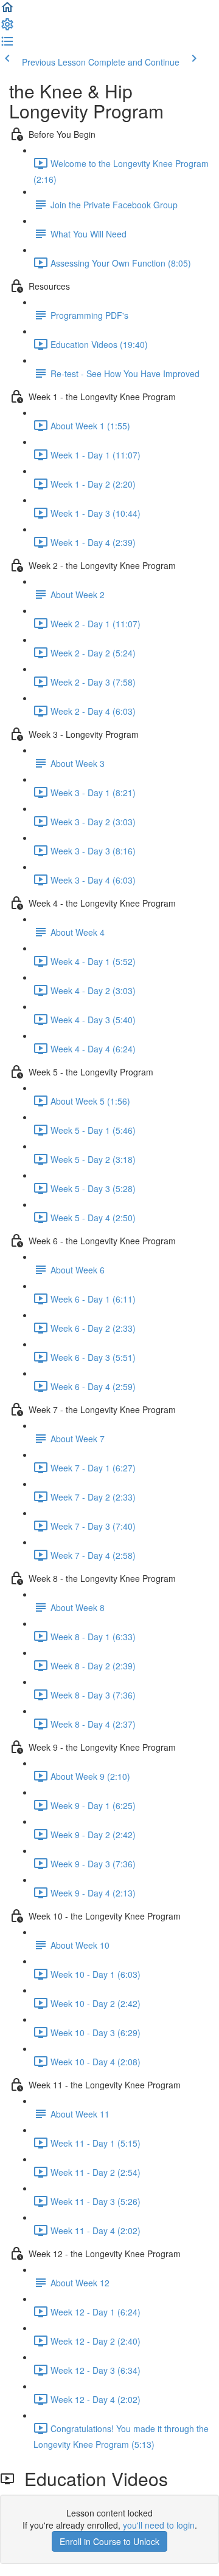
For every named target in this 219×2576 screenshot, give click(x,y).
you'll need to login (159, 2525)
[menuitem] (7, 28)
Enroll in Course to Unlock (109, 2541)
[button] (7, 11)
